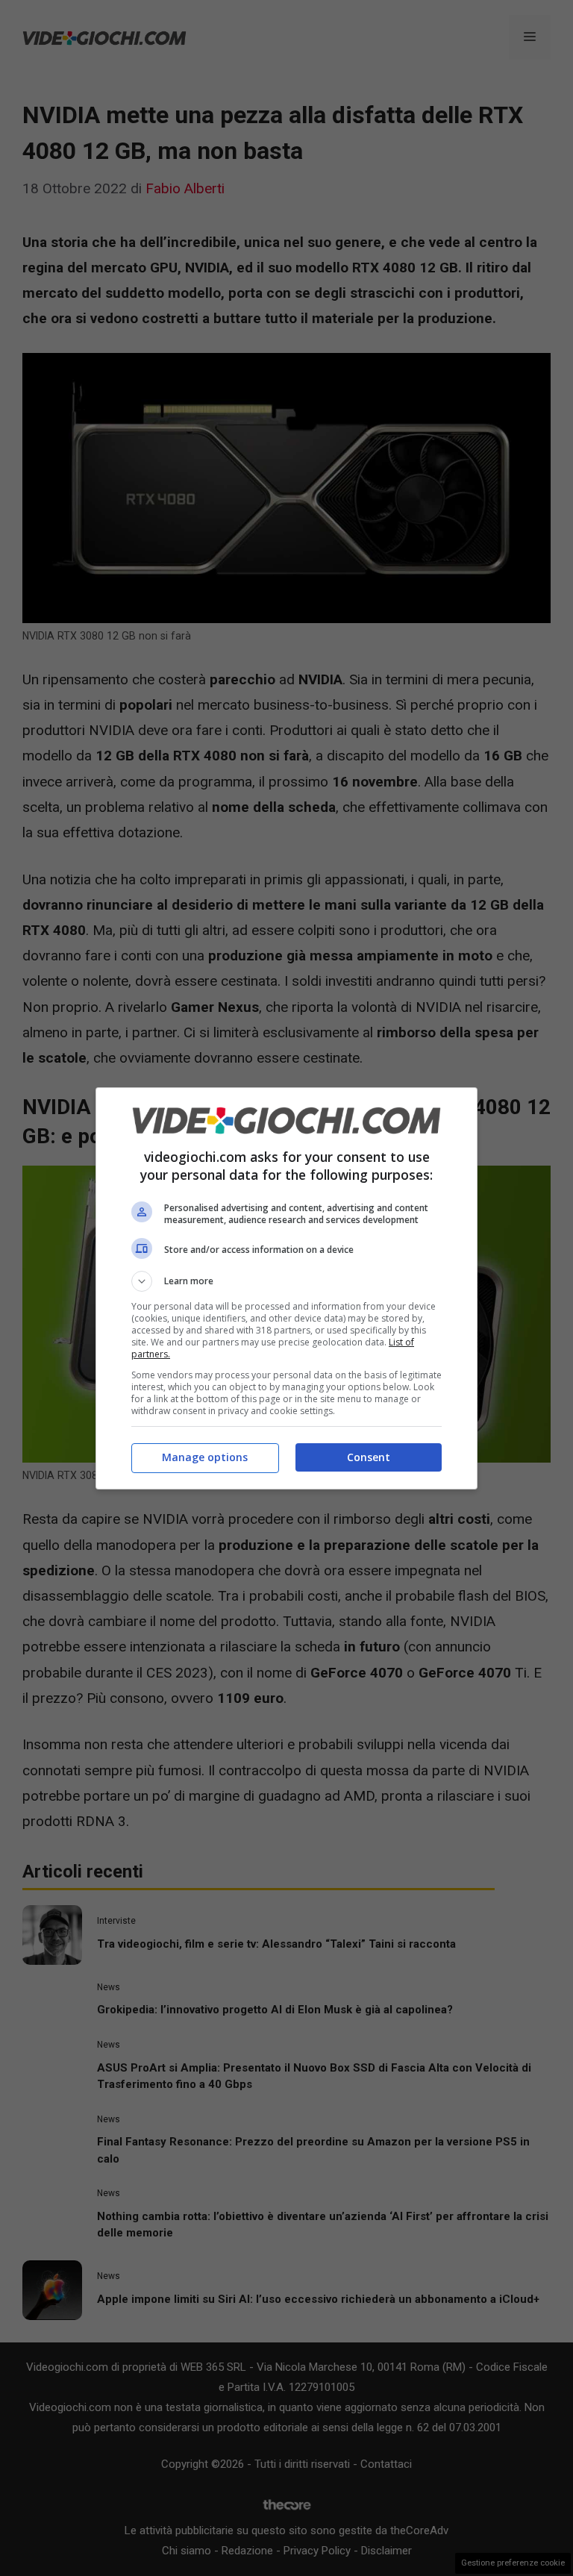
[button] (286, 1281)
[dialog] (286, 1288)
